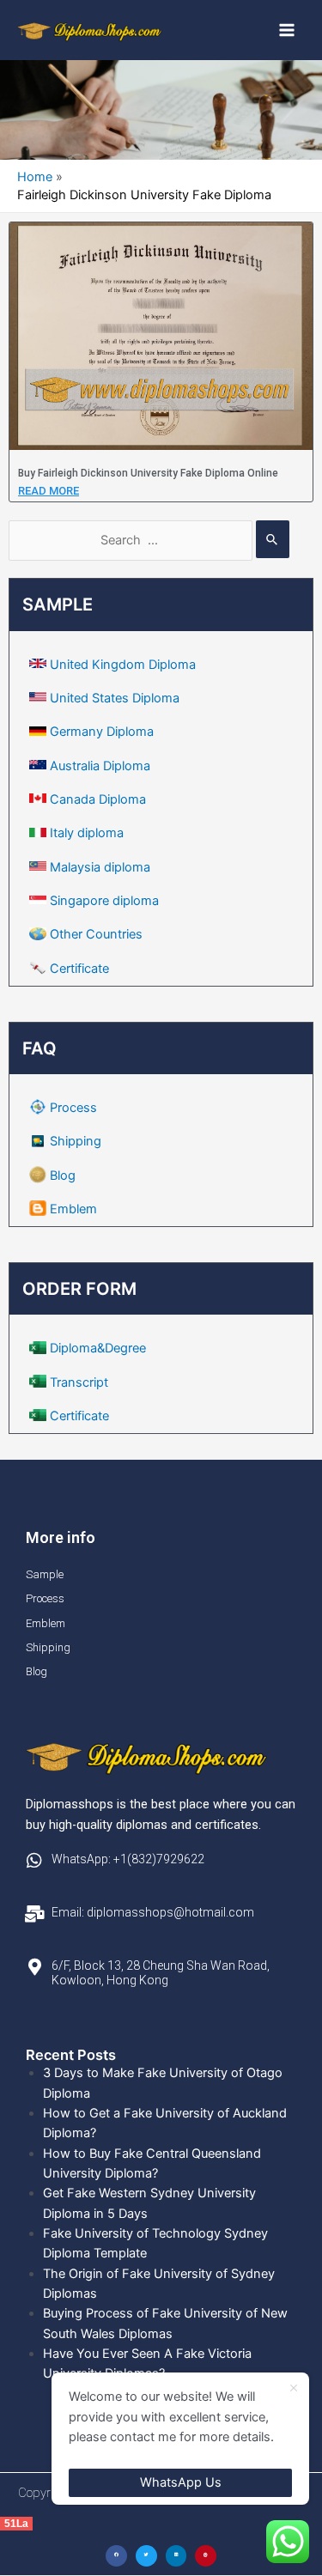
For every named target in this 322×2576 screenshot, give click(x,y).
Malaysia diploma (100, 867)
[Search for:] (149, 540)
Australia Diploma (100, 766)
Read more (49, 491)
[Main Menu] (287, 30)
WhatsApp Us (181, 2482)
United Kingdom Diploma (123, 665)
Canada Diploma (98, 799)
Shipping (76, 1141)
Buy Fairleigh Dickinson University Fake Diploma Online (148, 473)
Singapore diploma (104, 901)
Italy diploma (87, 833)
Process (73, 1108)
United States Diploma (115, 698)
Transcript (79, 1382)
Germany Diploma (102, 732)
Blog (63, 1176)
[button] (116, 2556)
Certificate (79, 969)
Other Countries (96, 934)
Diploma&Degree (98, 1348)
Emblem (73, 1209)
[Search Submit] (273, 539)
